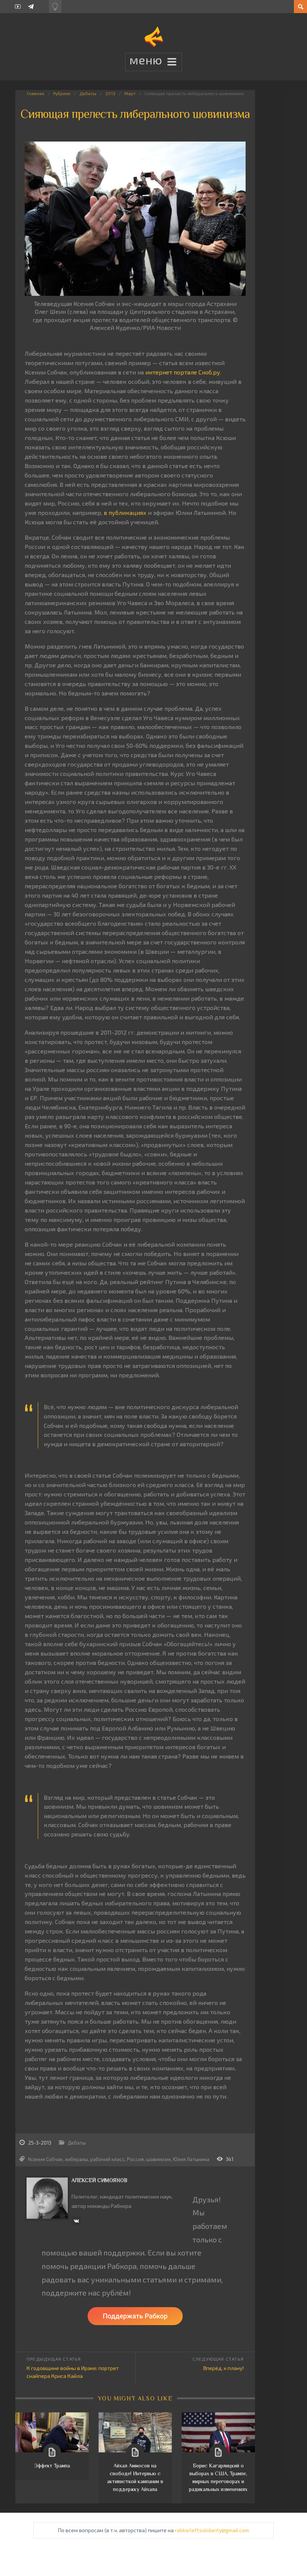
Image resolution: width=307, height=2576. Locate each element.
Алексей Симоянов (99, 2180)
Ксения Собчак (45, 2159)
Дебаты (88, 93)
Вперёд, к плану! (224, 2368)
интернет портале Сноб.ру (183, 372)
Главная (36, 93)
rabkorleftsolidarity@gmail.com (212, 2530)
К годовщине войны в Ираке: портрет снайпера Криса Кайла (73, 2372)
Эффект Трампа (52, 2466)
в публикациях (125, 512)
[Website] (76, 2221)
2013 (110, 93)
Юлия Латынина (191, 2159)
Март (130, 93)
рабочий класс (107, 2159)
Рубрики (62, 93)
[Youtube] (18, 7)
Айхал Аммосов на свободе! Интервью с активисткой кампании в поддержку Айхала (135, 2477)
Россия (135, 2159)
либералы (76, 2159)
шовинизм (158, 2159)
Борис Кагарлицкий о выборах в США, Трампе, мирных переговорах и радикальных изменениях (218, 2477)
